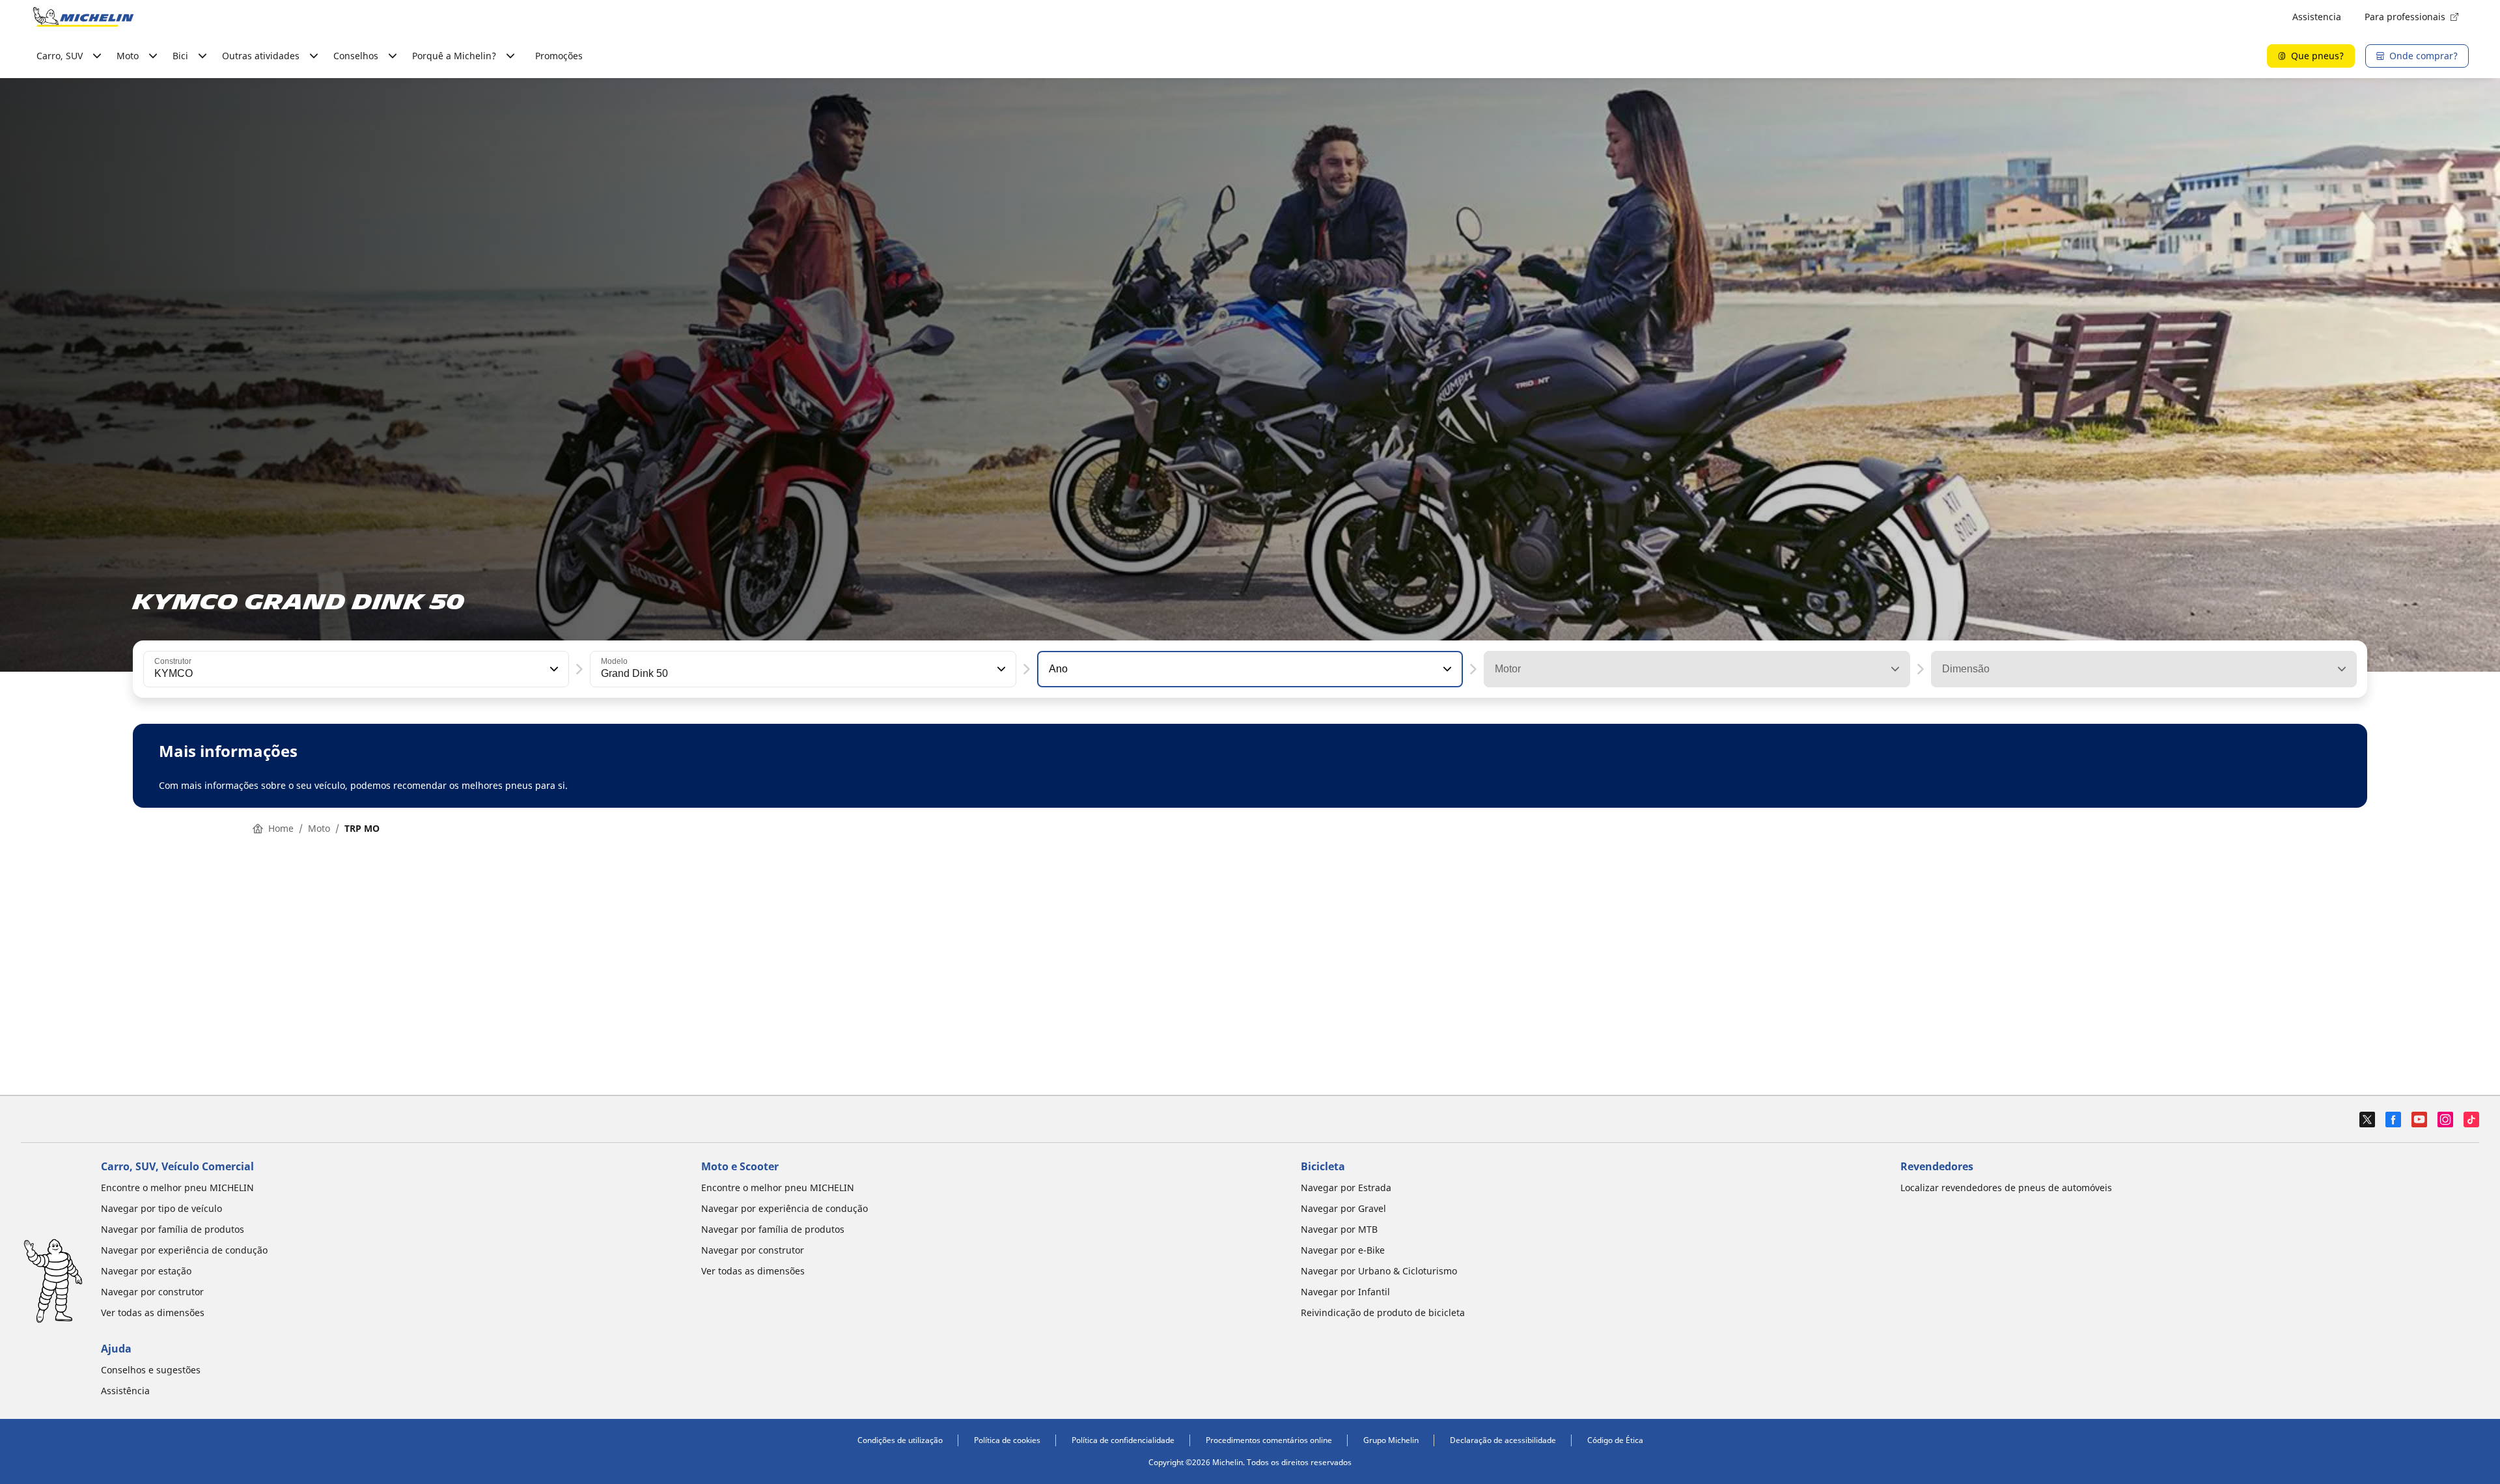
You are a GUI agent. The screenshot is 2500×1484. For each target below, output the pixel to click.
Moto (319, 828)
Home (281, 828)
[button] (553, 669)
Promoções (559, 56)
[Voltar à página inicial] (83, 17)
